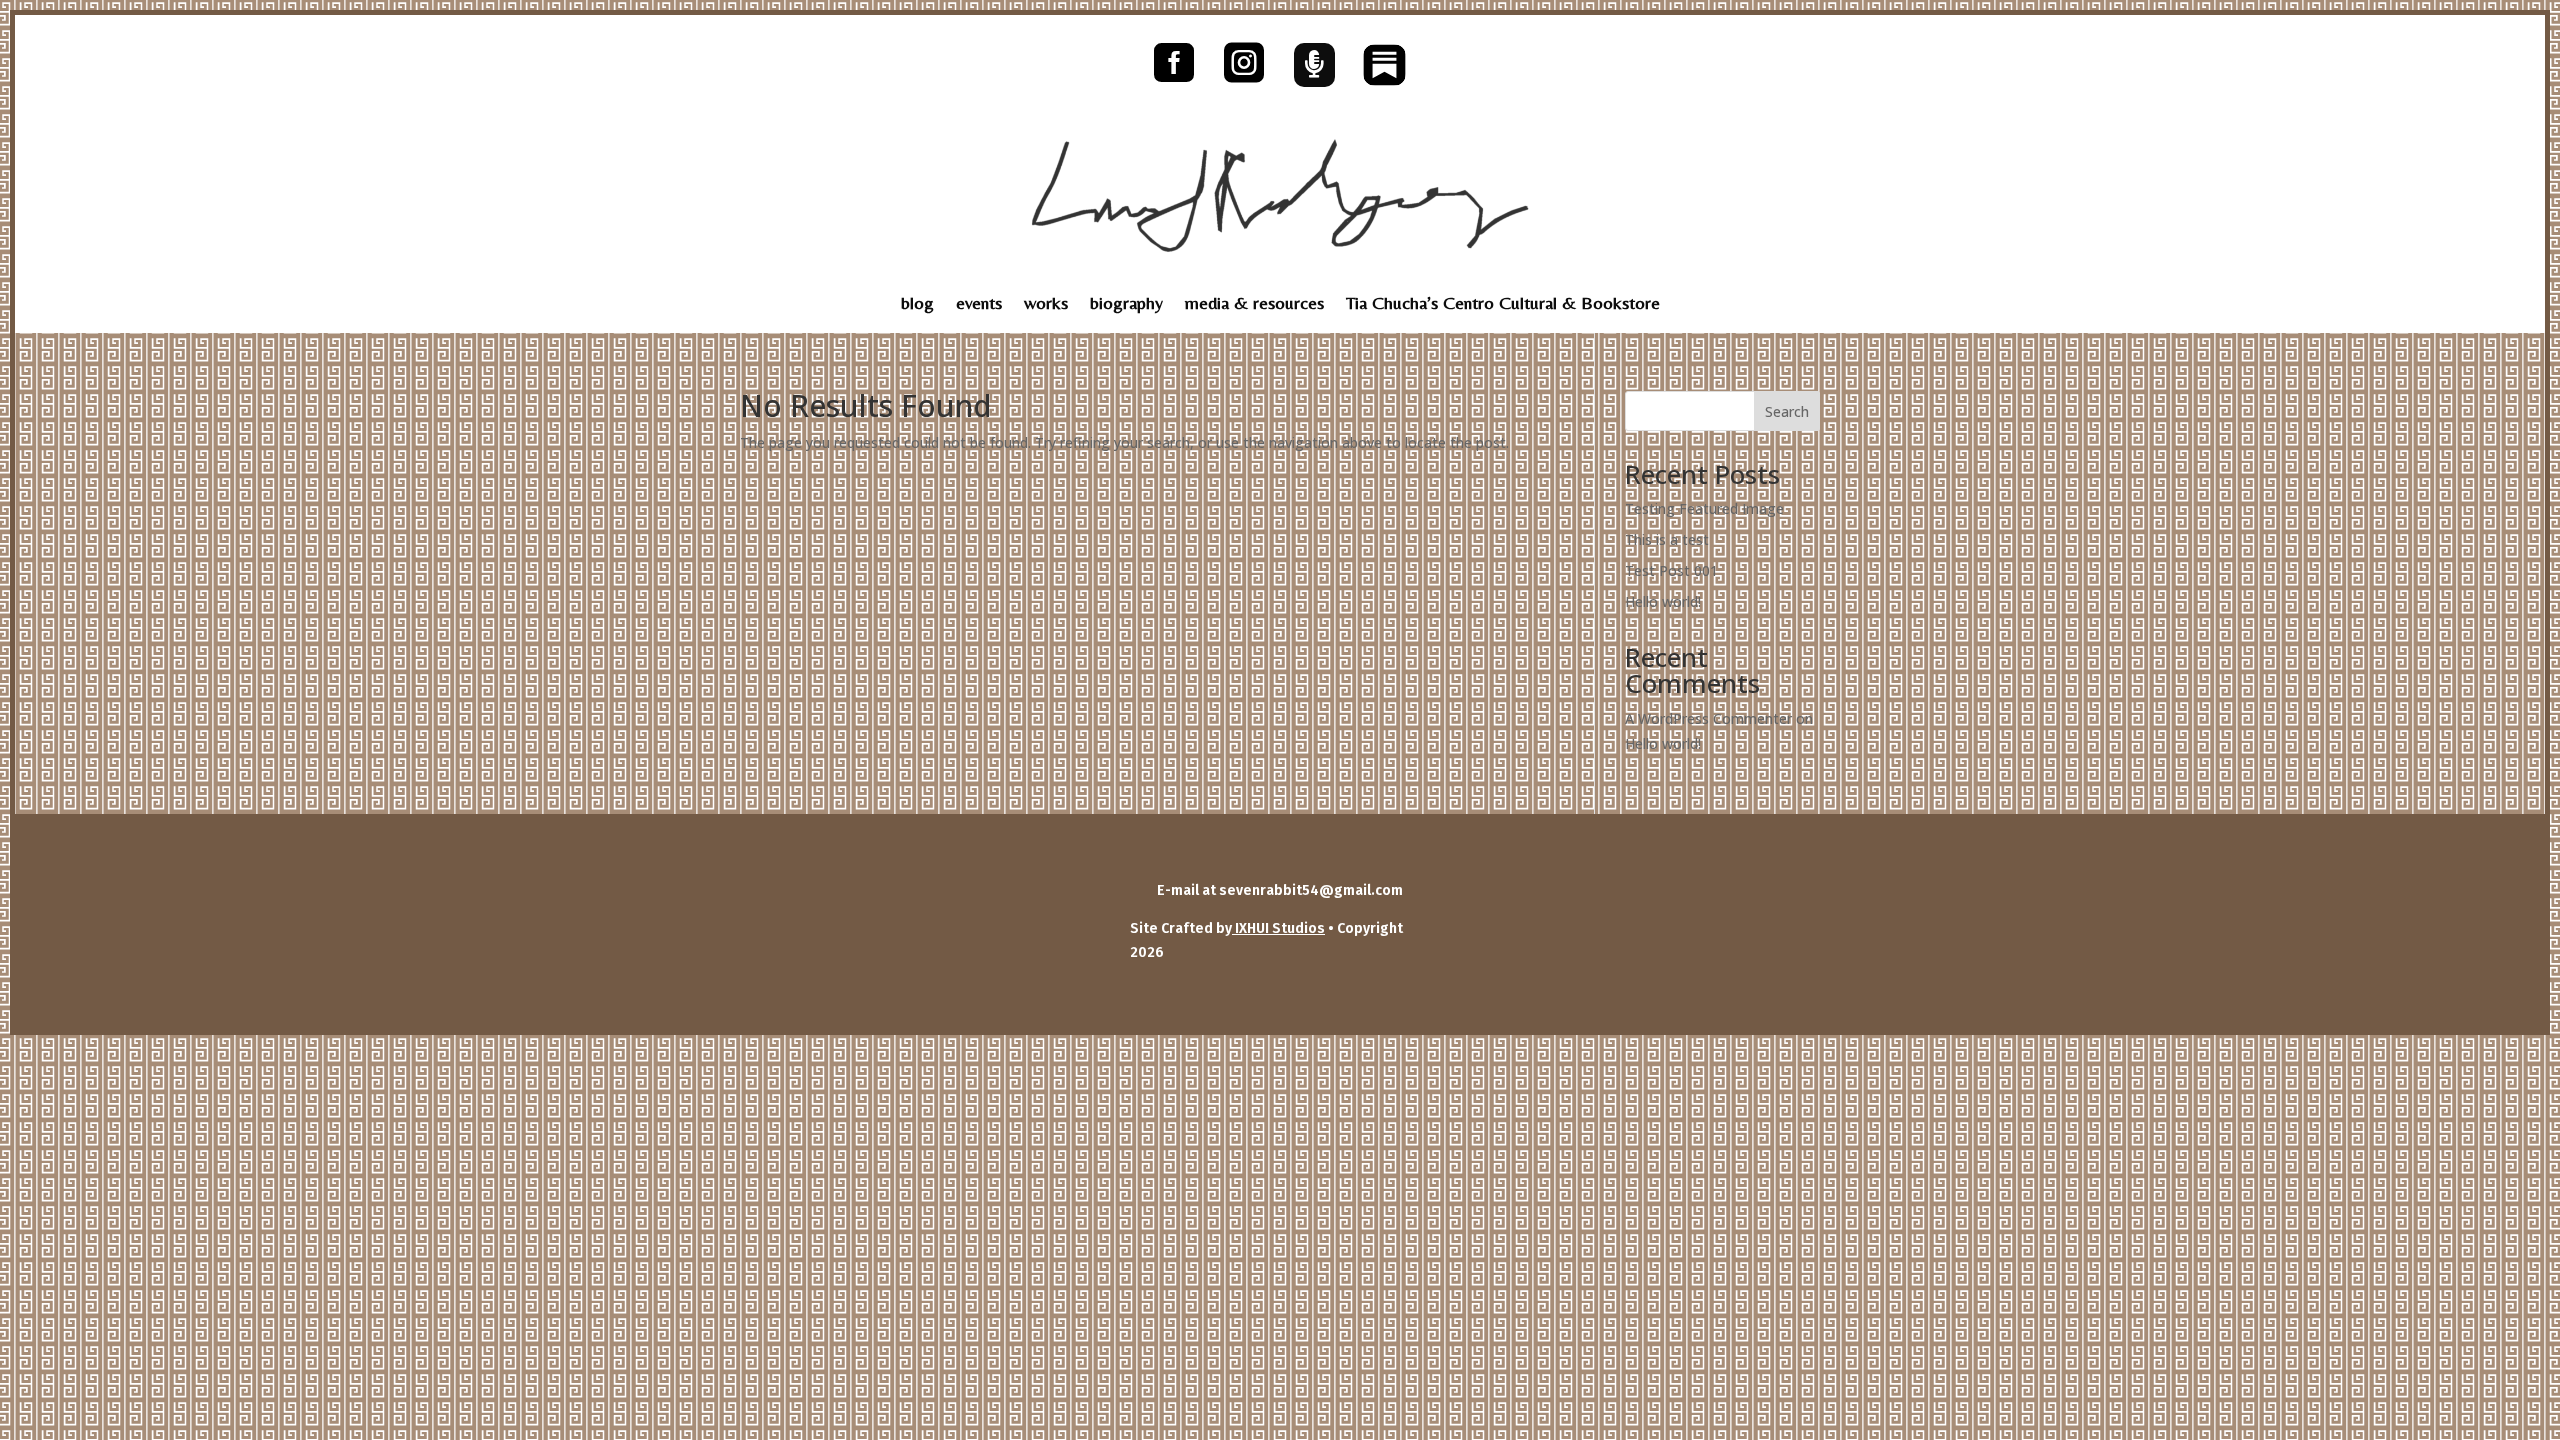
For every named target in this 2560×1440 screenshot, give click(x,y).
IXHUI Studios (1278, 928)
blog (917, 304)
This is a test (1667, 539)
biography (1126, 304)
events (979, 304)
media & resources (1254, 304)
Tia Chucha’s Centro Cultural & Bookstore (1503, 304)
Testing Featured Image (1704, 508)
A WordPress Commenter (1708, 718)
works (1046, 304)
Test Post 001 (1671, 570)
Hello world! (1663, 601)
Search (1787, 411)
